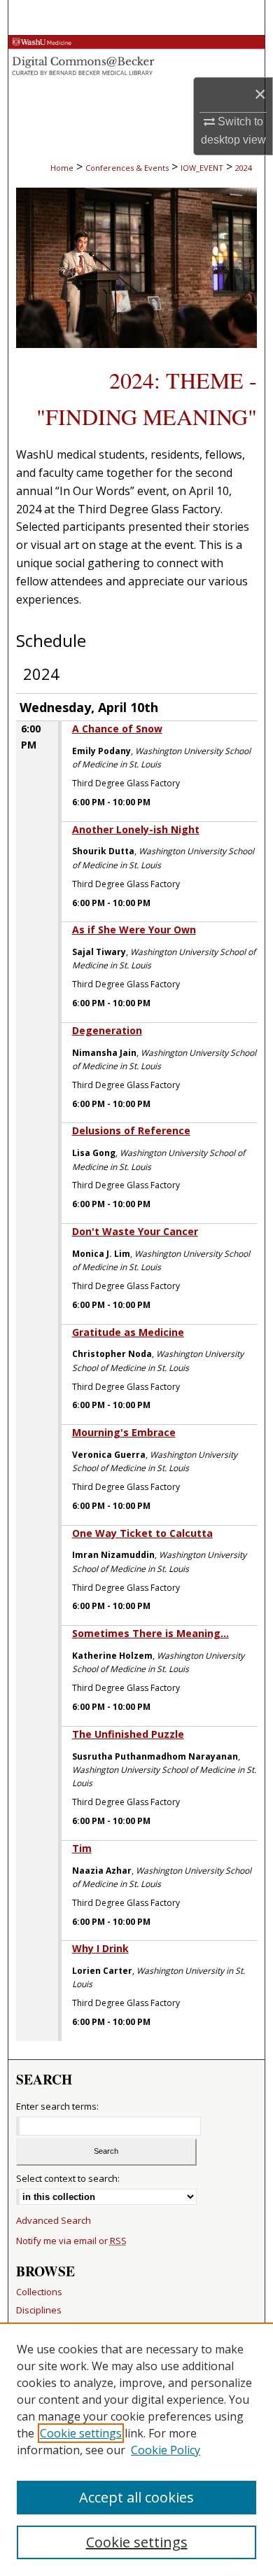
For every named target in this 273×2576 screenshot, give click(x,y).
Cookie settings (81, 2433)
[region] (136, 2449)
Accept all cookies (136, 2497)
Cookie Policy (166, 2450)
